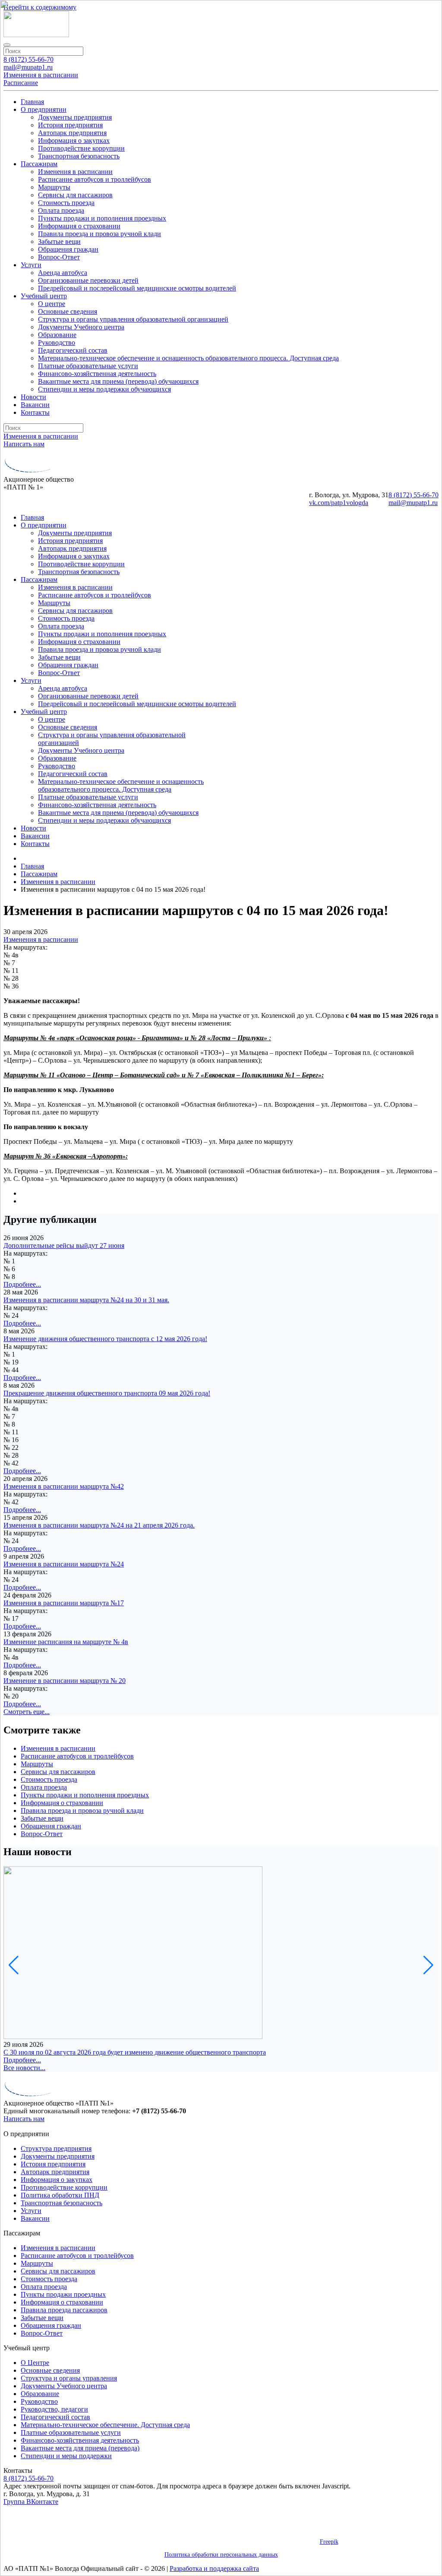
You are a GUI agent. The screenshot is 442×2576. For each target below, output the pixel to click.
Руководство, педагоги (54, 2409)
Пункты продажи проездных (63, 2294)
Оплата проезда (44, 2287)
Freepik (329, 2542)
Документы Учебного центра (64, 2386)
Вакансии (35, 2218)
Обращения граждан (51, 2325)
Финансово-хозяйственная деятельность (80, 2440)
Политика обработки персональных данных (221, 2555)
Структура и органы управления (69, 2378)
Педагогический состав (55, 2417)
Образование (40, 2394)
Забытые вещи (42, 2318)
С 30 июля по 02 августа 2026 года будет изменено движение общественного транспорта (135, 2052)
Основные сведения (50, 2370)
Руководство (39, 2401)
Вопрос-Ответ (42, 2333)
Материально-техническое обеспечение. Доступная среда (105, 2425)
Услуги (31, 2211)
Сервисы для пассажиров (58, 2271)
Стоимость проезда (49, 2279)
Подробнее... (22, 2060)
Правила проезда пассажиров (64, 2310)
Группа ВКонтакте (31, 2502)
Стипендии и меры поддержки (66, 2456)
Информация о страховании (62, 2302)
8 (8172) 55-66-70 (28, 2478)
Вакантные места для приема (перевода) (80, 2448)
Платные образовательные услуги (71, 2432)
